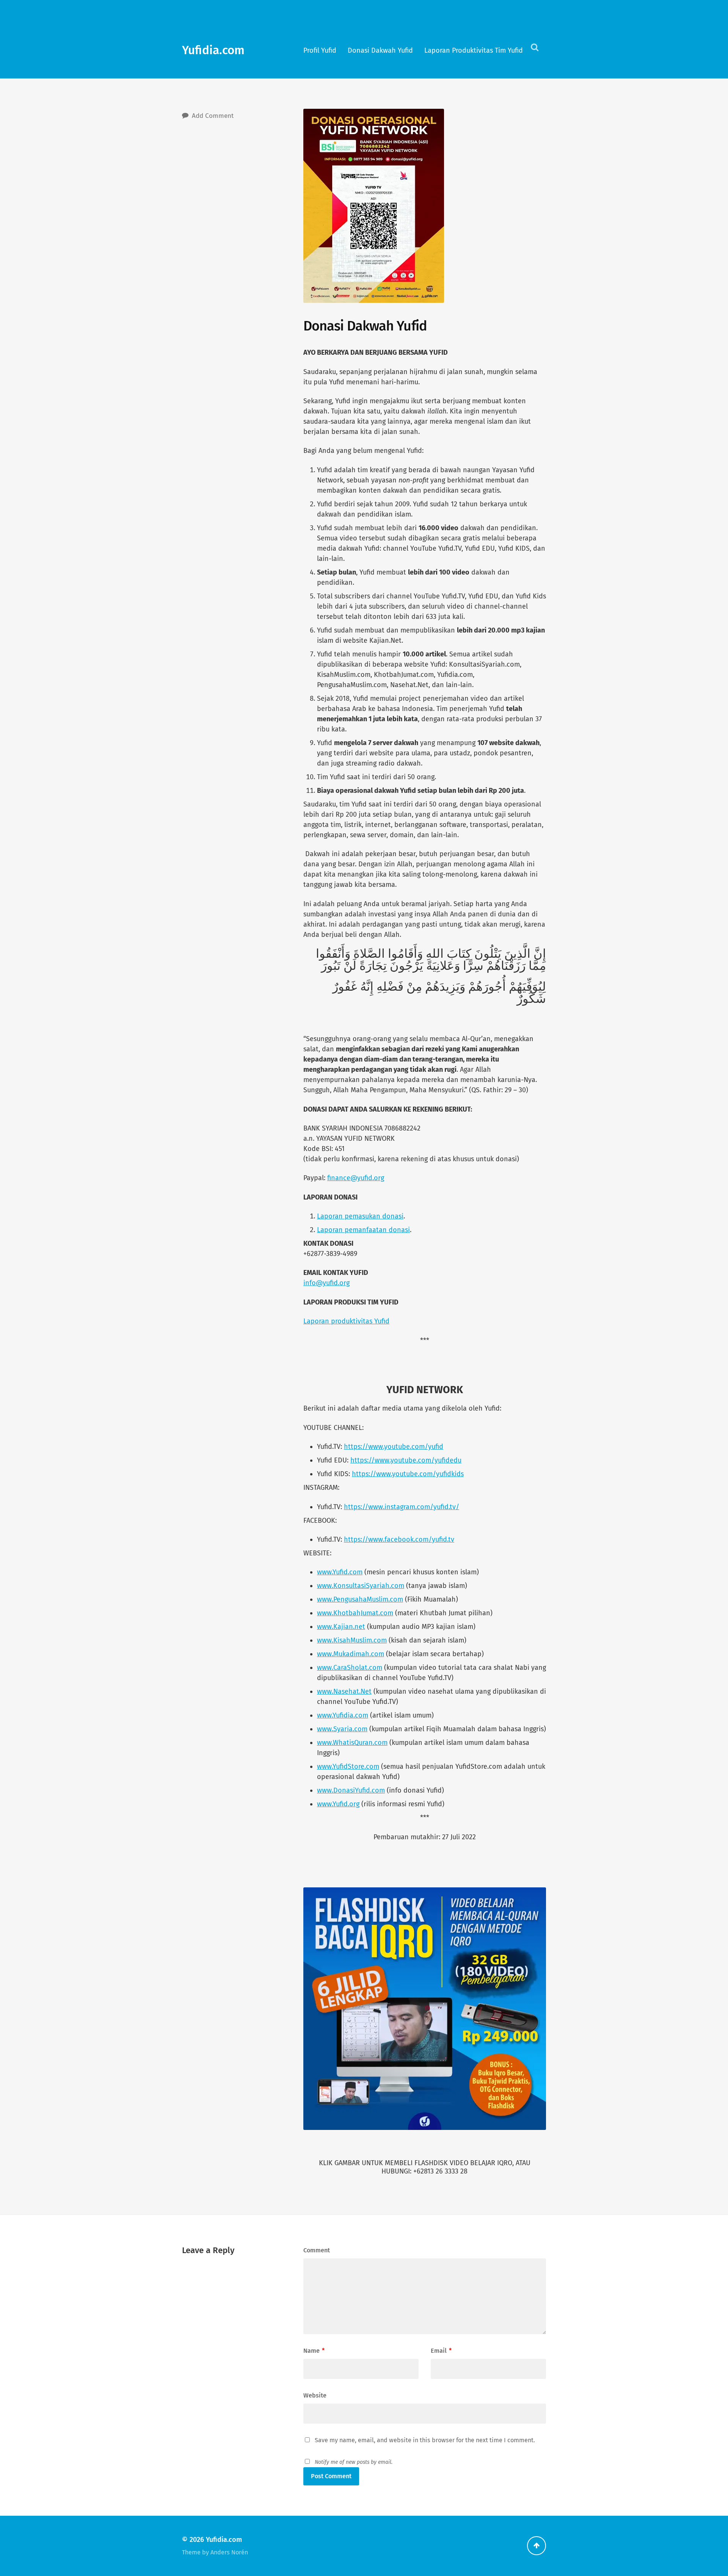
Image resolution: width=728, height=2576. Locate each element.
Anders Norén (229, 2552)
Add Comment (213, 116)
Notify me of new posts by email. (354, 2462)
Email (441, 2351)
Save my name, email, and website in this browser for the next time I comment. (425, 2440)
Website (315, 2395)
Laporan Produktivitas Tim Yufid (474, 50)
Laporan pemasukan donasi (360, 1216)
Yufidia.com (213, 50)
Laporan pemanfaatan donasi (363, 1230)
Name (314, 2351)
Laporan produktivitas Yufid (346, 1321)
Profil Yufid (320, 50)
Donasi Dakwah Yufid (380, 50)
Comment (317, 2250)
